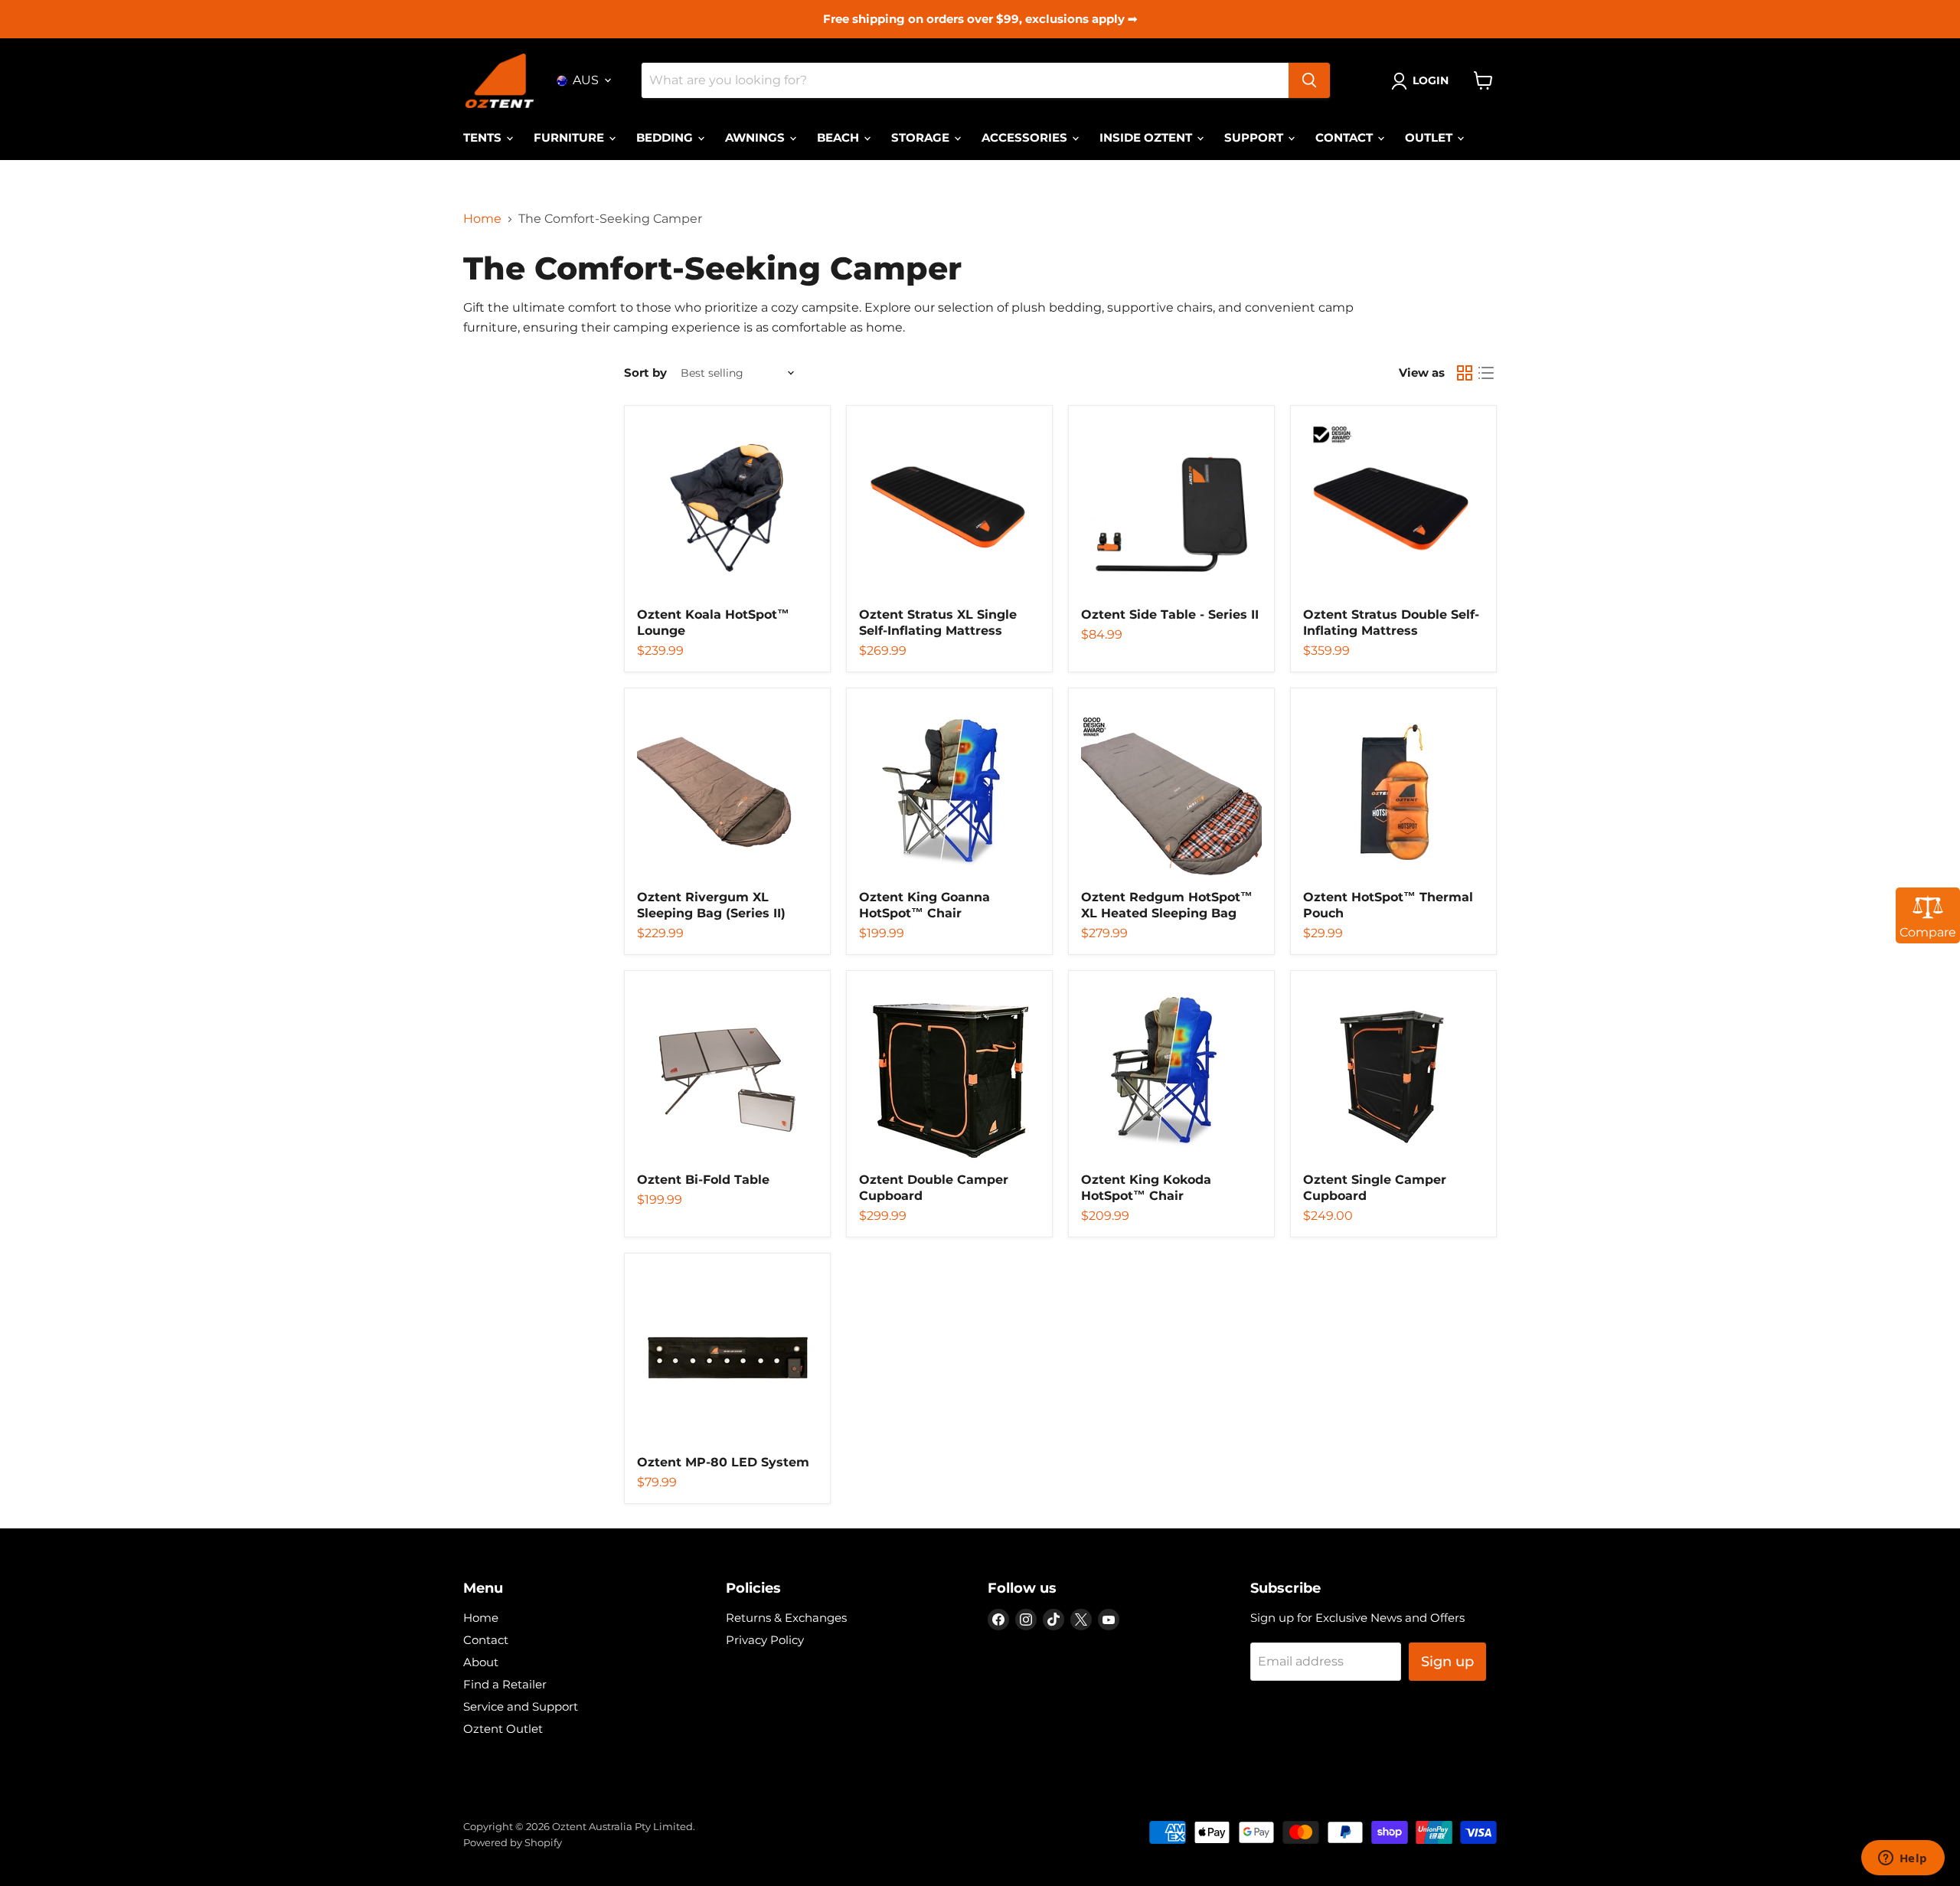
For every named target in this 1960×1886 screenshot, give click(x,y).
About (481, 1662)
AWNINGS (756, 137)
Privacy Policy (765, 1640)
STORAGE (922, 137)
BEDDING (666, 137)
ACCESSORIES (1026, 137)
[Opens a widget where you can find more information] (1903, 1859)
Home (482, 219)
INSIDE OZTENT (1147, 137)
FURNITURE (570, 137)
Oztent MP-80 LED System (723, 1462)
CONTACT (1346, 137)
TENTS (484, 137)
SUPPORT (1255, 137)
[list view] (1486, 373)
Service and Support (521, 1706)
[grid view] (1465, 373)
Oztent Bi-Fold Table (703, 1180)
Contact (486, 1640)
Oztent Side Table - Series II (1170, 615)
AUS (586, 80)
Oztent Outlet (503, 1729)
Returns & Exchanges (786, 1618)
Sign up (1447, 1662)
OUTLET (1430, 137)
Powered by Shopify (513, 1842)
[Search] (1309, 80)
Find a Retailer (505, 1684)
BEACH (840, 137)
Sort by (645, 373)
